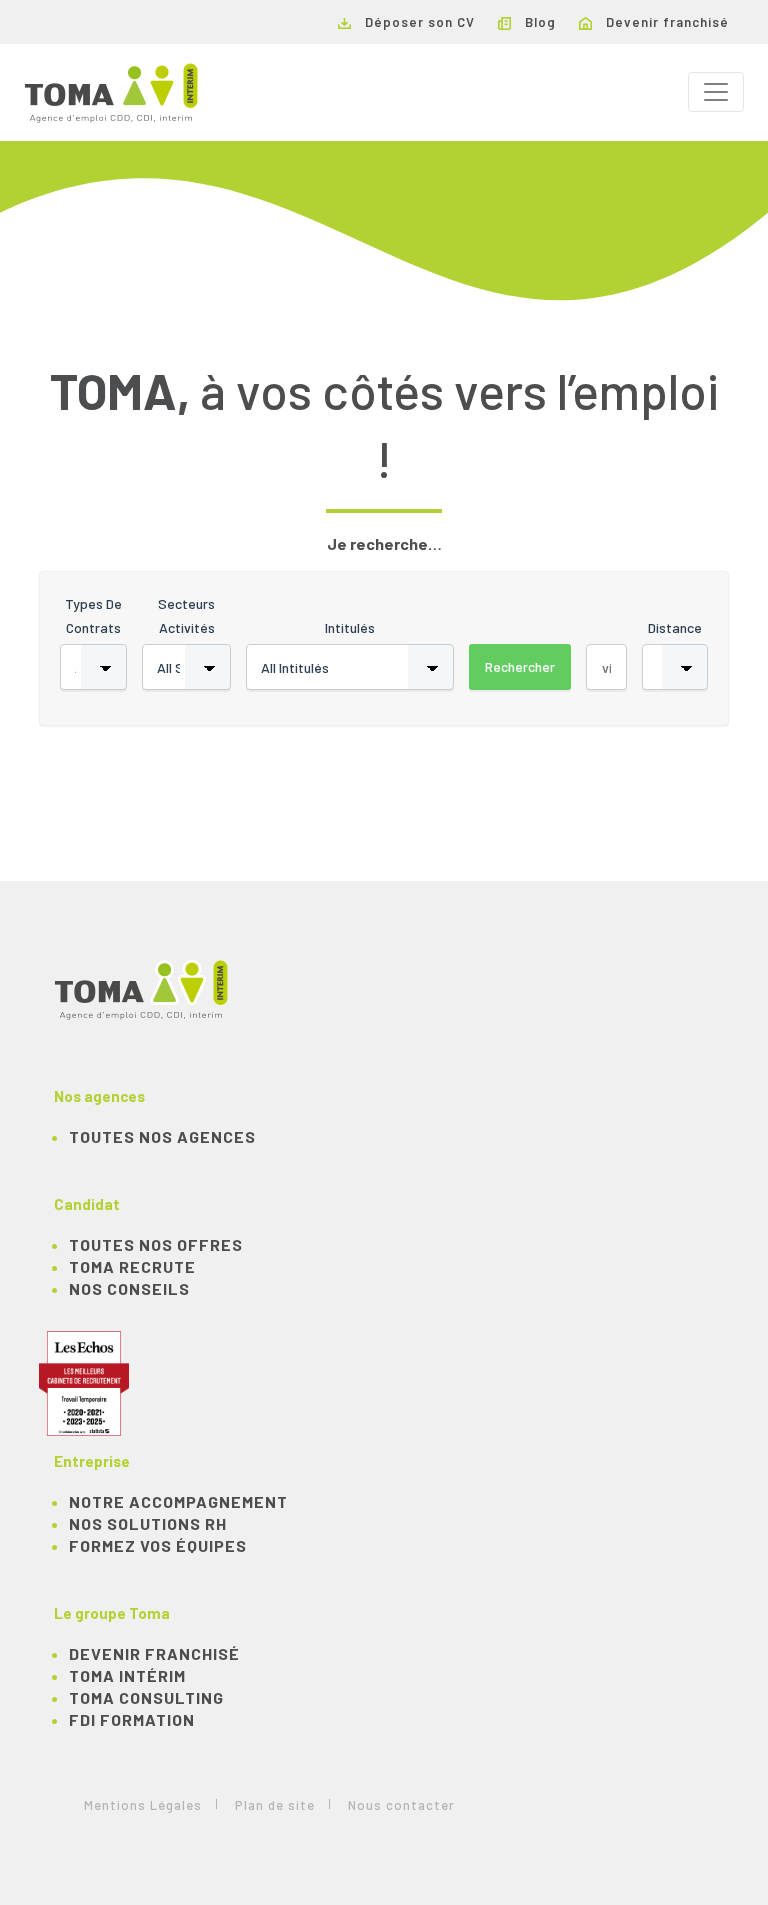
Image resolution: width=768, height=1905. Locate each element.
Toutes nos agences (162, 1136)
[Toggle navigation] (716, 92)
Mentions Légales (143, 1805)
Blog (538, 22)
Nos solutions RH (148, 1523)
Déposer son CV (418, 22)
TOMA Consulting (146, 1697)
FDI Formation (132, 1719)
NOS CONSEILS (129, 1288)
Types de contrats (93, 615)
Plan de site (275, 1805)
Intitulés (350, 627)
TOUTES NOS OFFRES (156, 1244)
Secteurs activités (186, 615)
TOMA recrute (132, 1266)
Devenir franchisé (665, 22)
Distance (675, 627)
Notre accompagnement (178, 1501)
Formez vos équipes (158, 1545)
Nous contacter (401, 1805)
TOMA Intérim (127, 1675)
